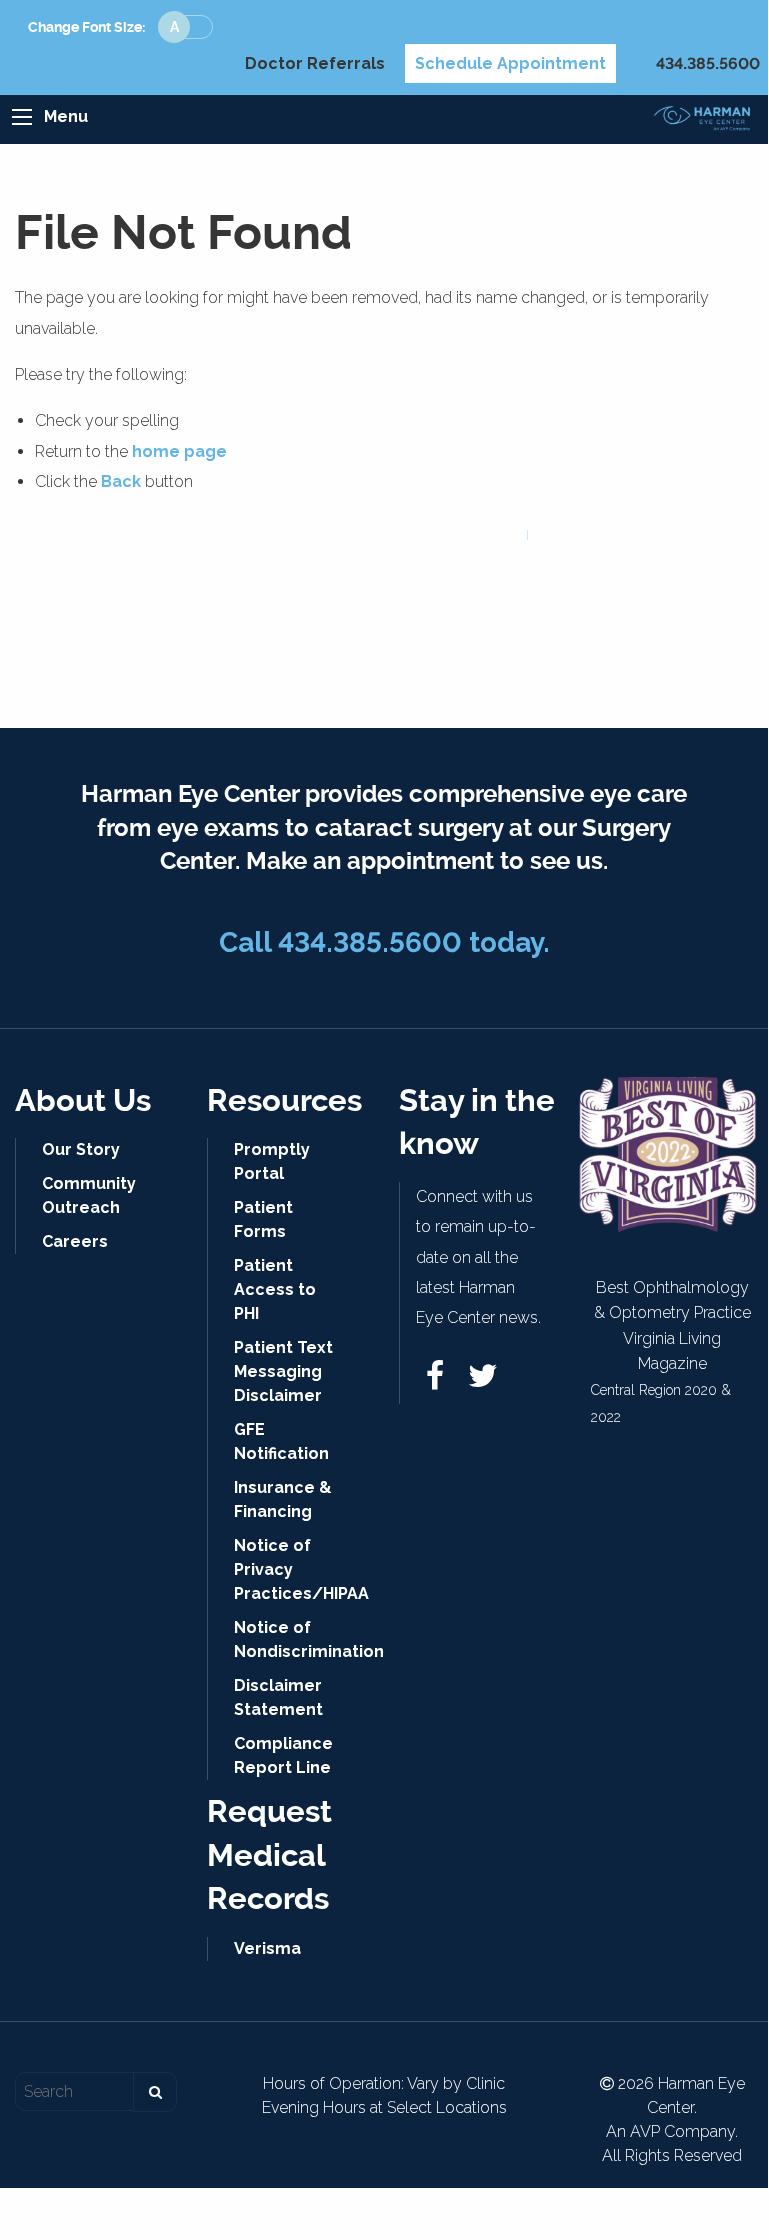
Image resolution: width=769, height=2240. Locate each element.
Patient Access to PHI (275, 1289)
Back (121, 481)
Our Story (81, 1149)
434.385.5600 (708, 63)
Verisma (267, 1948)
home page (179, 451)
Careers (75, 1241)
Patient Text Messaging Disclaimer (283, 1371)
